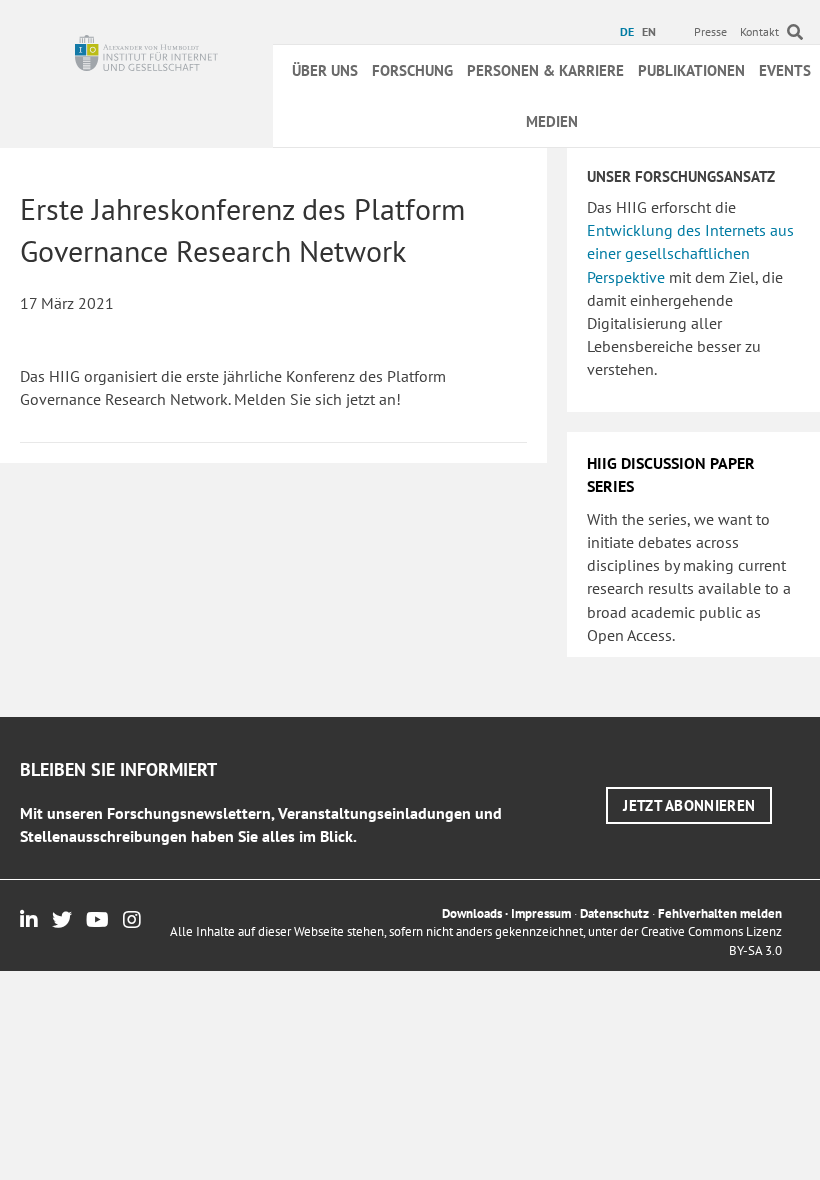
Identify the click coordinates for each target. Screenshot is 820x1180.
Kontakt (759, 31)
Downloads (472, 913)
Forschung (412, 70)
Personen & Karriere (545, 70)
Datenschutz (614, 913)
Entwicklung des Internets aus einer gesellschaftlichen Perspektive (690, 253)
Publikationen (691, 70)
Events (785, 70)
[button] (689, 805)
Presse (710, 31)
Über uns (325, 70)
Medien (552, 121)
